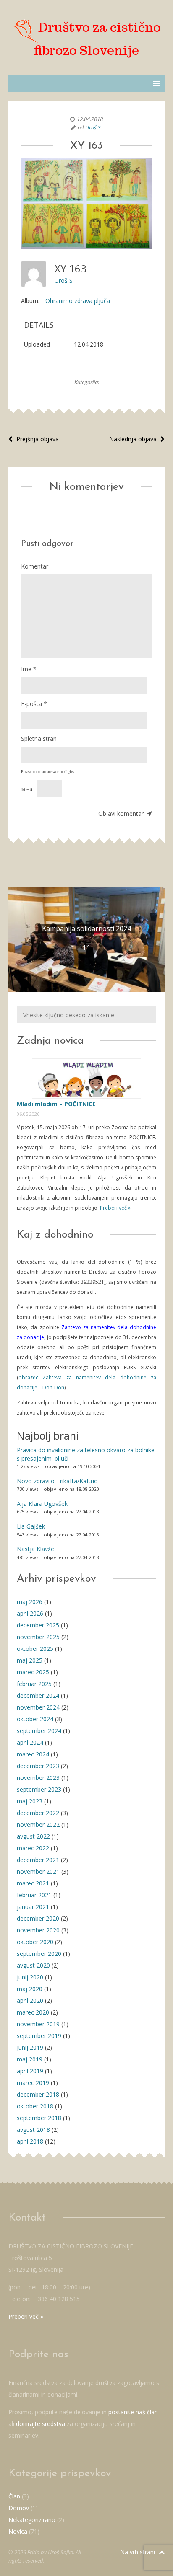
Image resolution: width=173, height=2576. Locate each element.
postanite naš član (133, 2412)
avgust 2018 (33, 2130)
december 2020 (38, 1918)
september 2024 (39, 1731)
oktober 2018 (35, 2106)
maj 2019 (30, 2059)
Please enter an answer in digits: (48, 772)
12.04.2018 (90, 119)
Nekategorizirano (32, 2520)
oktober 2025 (35, 1649)
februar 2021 (34, 1895)
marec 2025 (33, 1672)
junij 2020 (30, 1977)
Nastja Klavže (35, 1549)
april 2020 (30, 2001)
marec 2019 (33, 2083)
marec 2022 (33, 1848)
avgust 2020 (33, 1965)
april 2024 (30, 1742)
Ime (29, 669)
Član (14, 2496)
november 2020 (38, 1930)
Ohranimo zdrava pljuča (78, 301)
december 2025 (38, 1625)
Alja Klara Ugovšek (42, 1504)
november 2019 (38, 2024)
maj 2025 (30, 1660)
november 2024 (38, 1707)
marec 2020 (33, 2012)
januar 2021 (33, 1907)
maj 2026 (30, 1602)
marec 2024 (33, 1754)
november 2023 (38, 1778)
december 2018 (38, 2094)
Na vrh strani (138, 2552)
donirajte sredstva (41, 2424)
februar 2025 (34, 1684)
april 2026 (30, 1613)
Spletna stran (39, 738)
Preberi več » (115, 1208)
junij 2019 (30, 2047)
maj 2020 (30, 1989)
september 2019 (39, 2036)
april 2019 (30, 2071)
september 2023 (39, 1789)
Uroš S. (94, 127)
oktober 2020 (35, 1942)
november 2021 (38, 1871)
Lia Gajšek (31, 1526)
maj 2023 (30, 1801)
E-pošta (34, 704)
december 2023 (38, 1766)
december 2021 (38, 1860)
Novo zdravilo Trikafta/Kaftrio (57, 1481)
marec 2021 (33, 1883)
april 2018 (30, 2141)
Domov (19, 2508)
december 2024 (38, 1695)
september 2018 (39, 2118)
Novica (18, 2531)
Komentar (35, 566)
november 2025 (38, 1637)
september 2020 (39, 1954)
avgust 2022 (33, 1836)
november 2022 (38, 1825)
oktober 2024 (35, 1719)
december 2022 (38, 1813)
